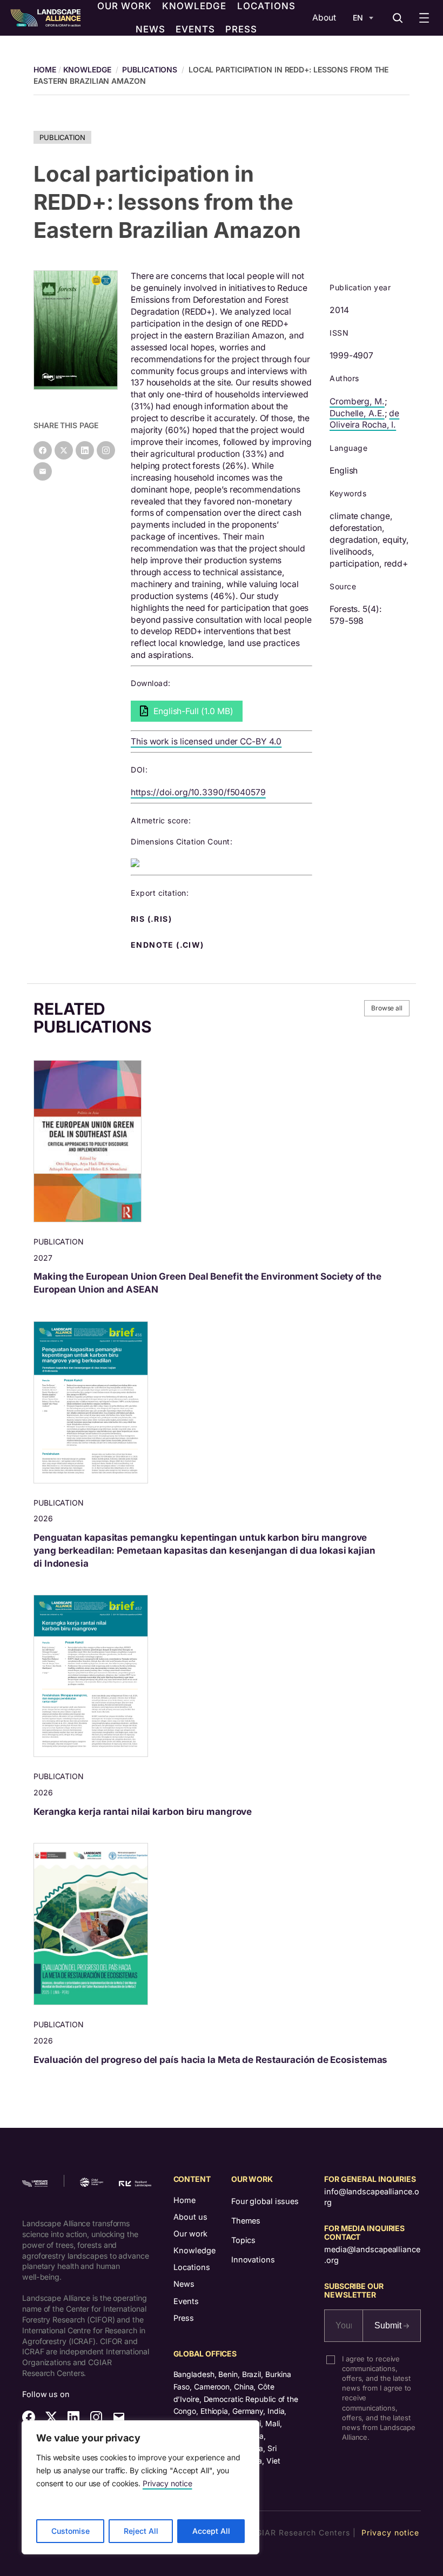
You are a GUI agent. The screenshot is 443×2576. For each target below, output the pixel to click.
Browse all (387, 1008)
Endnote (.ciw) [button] (169, 945)
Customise (71, 2531)
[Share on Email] (43, 471)
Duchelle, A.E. (357, 413)
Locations (192, 2267)
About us (190, 2217)
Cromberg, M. (357, 401)
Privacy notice (167, 2483)
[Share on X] (64, 450)
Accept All (211, 2531)
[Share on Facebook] (43, 450)
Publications (150, 69)
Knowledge (87, 69)
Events (186, 2301)
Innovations (253, 2259)
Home (184, 2200)
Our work (190, 2234)
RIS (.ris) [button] (152, 919)
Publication (62, 137)
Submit (389, 2325)
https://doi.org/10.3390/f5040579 (198, 792)
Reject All (141, 2531)
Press (184, 2318)
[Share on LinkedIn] (85, 450)
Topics (243, 2240)
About (324, 18)
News (184, 2284)
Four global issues (265, 2201)
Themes (246, 2221)
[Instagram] (106, 450)
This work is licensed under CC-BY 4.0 (206, 741)
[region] (140, 2487)
